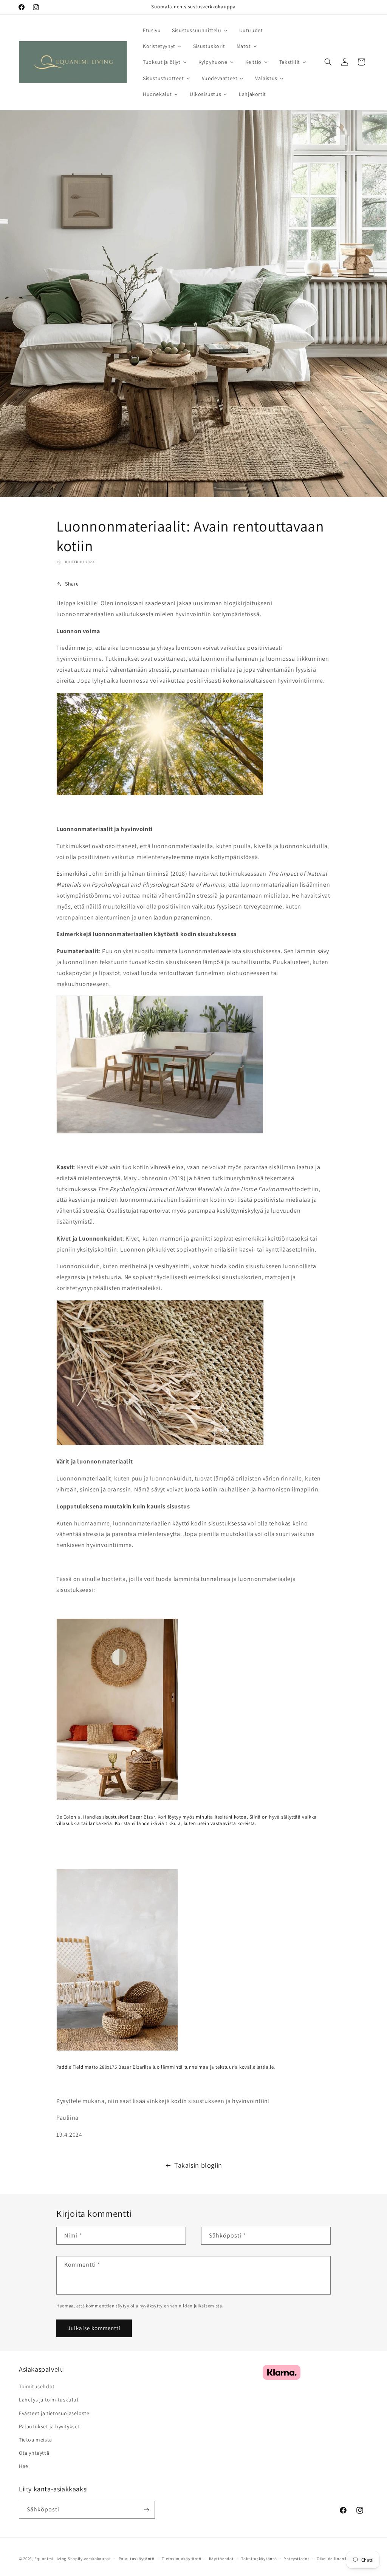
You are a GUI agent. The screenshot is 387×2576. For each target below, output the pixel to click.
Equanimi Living (51, 2559)
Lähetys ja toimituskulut (49, 2400)
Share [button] (72, 584)
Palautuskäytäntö (137, 2559)
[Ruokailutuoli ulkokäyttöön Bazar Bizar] (160, 1133)
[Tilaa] (146, 2510)
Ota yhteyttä (34, 2453)
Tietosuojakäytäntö (182, 2559)
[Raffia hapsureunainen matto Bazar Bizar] (160, 1445)
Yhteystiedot (297, 2559)
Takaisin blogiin (198, 2165)
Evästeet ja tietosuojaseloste (54, 2413)
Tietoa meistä (36, 2440)
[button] (328, 62)
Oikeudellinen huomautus (342, 2559)
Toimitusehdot (37, 2386)
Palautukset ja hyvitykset (49, 2426)
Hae (24, 2466)
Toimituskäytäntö (259, 2559)
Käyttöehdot (221, 2559)
